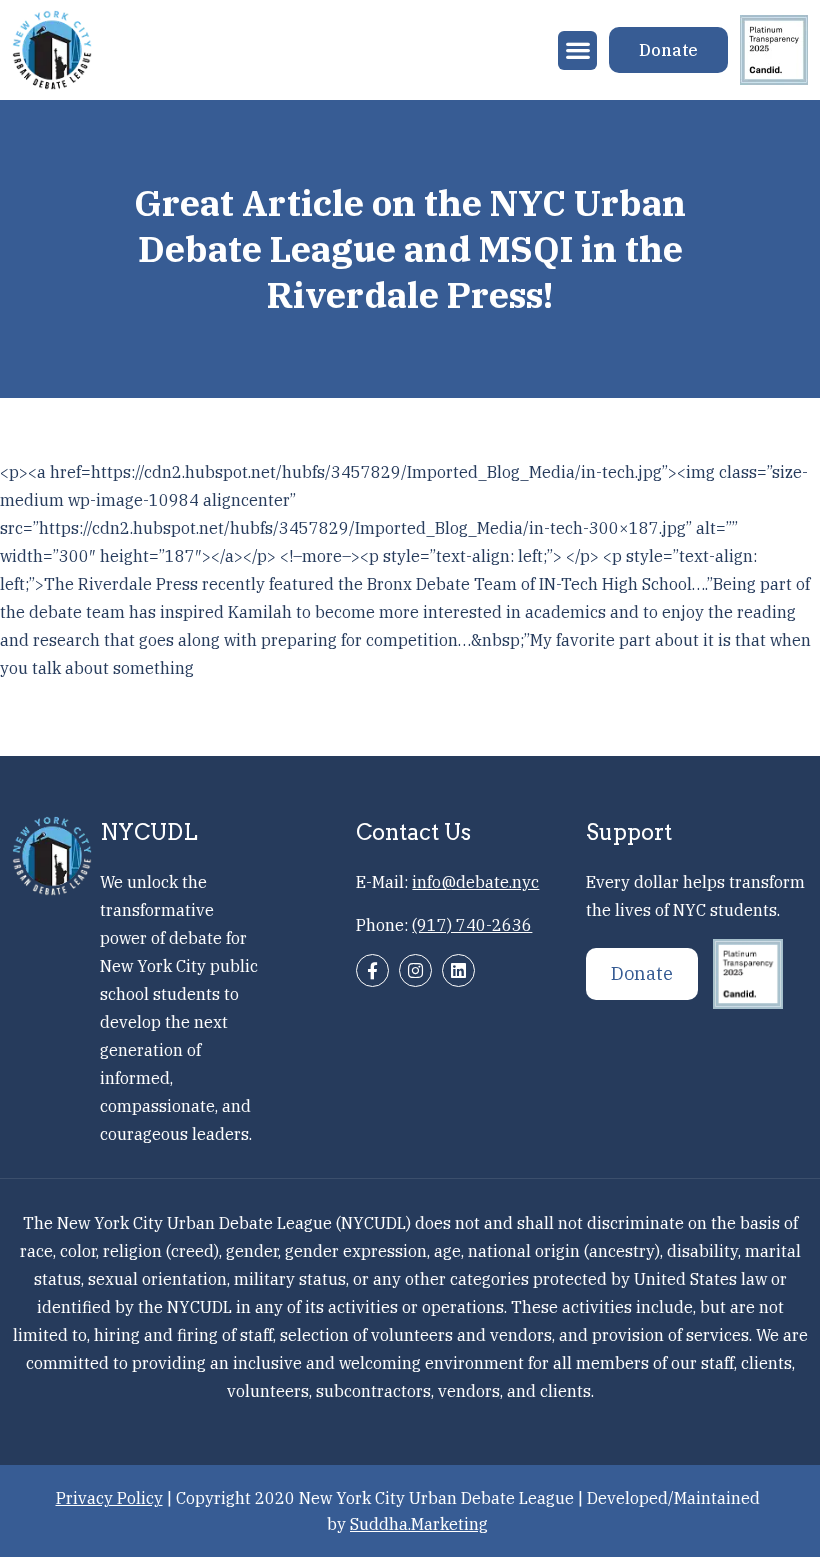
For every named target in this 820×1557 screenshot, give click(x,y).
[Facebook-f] (372, 970)
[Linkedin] (458, 970)
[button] (577, 50)
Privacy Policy (109, 1498)
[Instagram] (415, 970)
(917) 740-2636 (472, 925)
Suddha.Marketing (419, 1524)
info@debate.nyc (475, 882)
